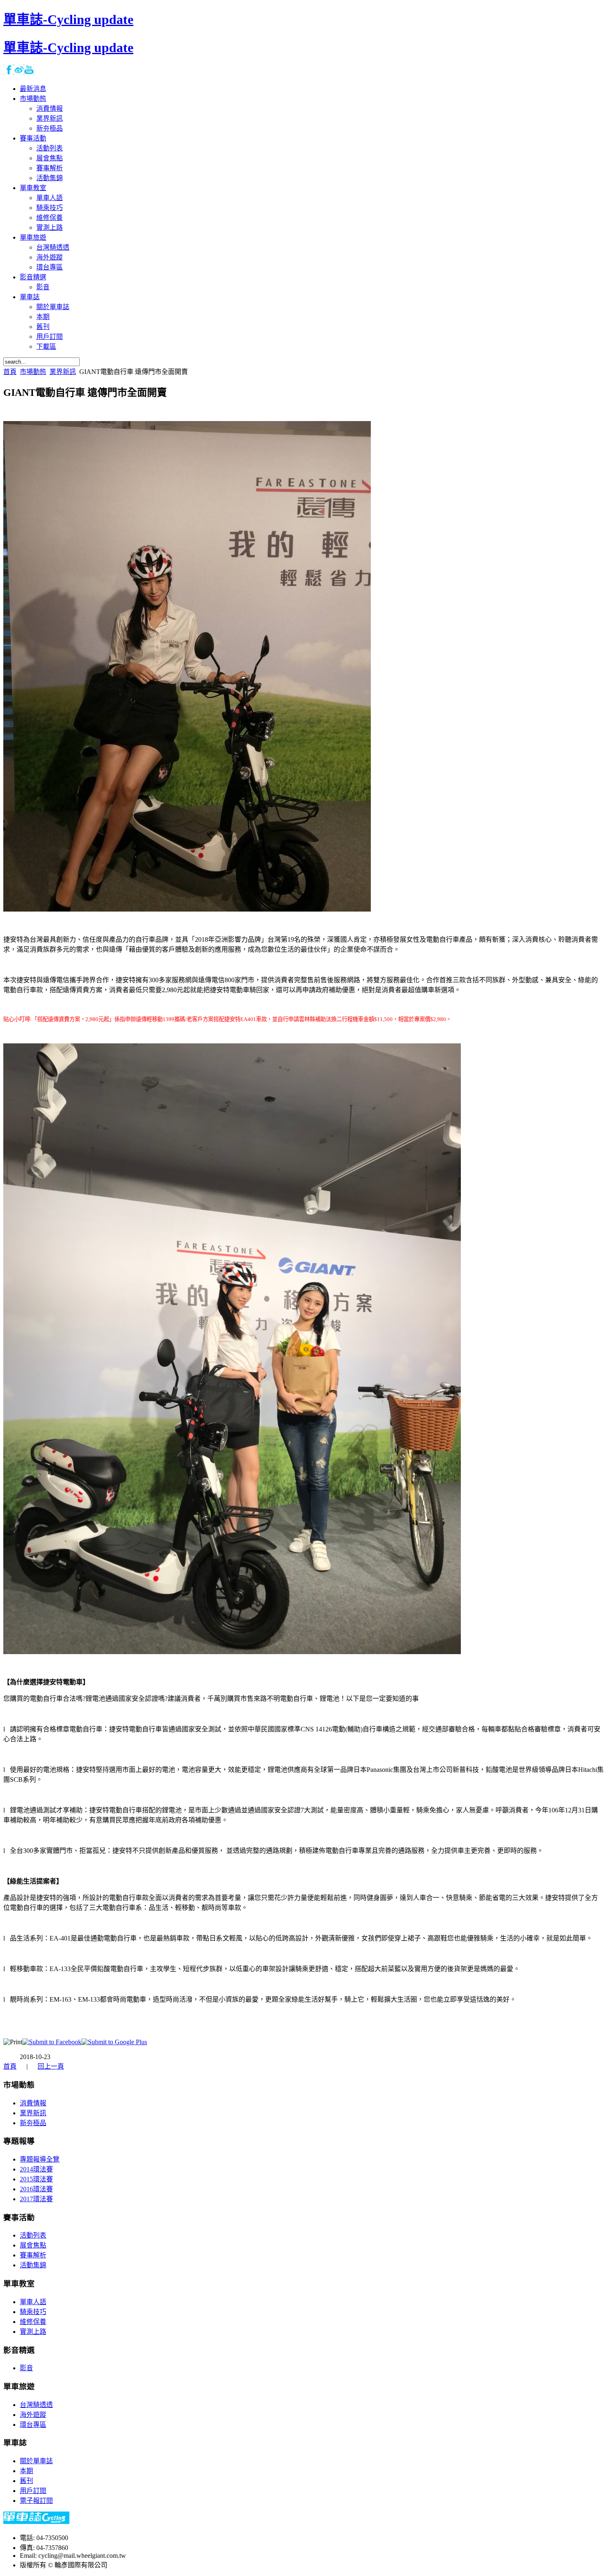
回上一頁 (51, 2066)
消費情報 (33, 2103)
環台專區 (33, 2425)
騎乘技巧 (33, 2312)
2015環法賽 (36, 2179)
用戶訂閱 (33, 2491)
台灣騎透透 (36, 2405)
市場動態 (33, 372)
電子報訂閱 (36, 2501)
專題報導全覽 (40, 2159)
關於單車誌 (36, 2461)
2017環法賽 (36, 2199)
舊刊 (26, 2481)
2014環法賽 (36, 2169)
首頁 (10, 372)
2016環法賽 (36, 2189)
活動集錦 (33, 2265)
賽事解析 (33, 2255)
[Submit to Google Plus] (114, 2042)
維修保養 (33, 2322)
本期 (26, 2471)
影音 (26, 2368)
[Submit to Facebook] (52, 2042)
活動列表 (33, 2235)
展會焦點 (33, 2245)
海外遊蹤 (33, 2415)
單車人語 (33, 2302)
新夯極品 (33, 2123)
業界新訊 (63, 372)
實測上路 (33, 2332)
